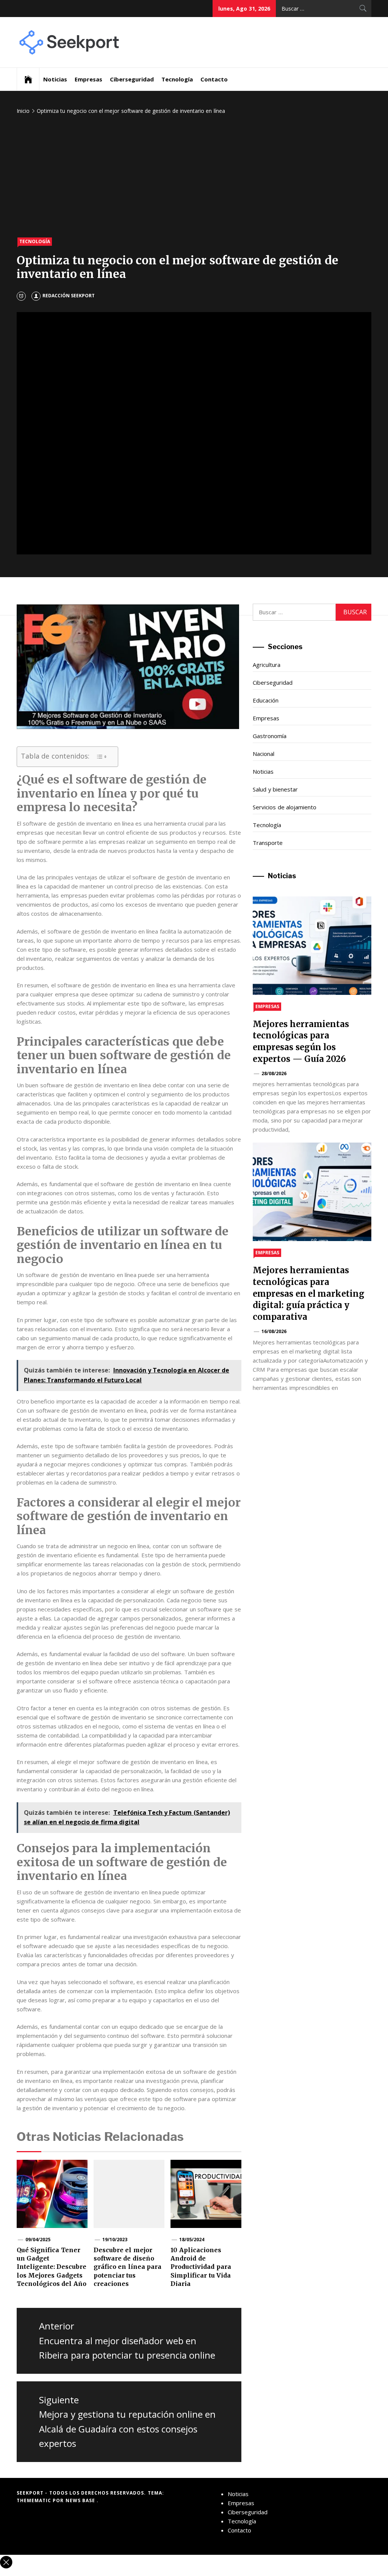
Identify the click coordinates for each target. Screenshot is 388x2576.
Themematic (35, 2500)
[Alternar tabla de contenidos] (102, 757)
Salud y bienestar (275, 789)
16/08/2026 (274, 1331)
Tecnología (177, 79)
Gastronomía (270, 736)
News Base (81, 2500)
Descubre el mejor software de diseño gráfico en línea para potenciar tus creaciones (128, 2267)
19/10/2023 (115, 2240)
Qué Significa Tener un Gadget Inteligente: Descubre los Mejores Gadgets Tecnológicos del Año (52, 2267)
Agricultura (267, 665)
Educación (266, 700)
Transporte (268, 843)
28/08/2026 (274, 1073)
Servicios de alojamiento (285, 807)
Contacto (214, 79)
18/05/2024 (192, 2240)
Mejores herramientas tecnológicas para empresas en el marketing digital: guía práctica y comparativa (309, 1293)
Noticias (55, 79)
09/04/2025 (38, 2240)
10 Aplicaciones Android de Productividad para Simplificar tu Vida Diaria (201, 2267)
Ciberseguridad (132, 79)
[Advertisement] (194, 177)
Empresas (88, 79)
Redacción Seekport (69, 296)
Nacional (264, 754)
